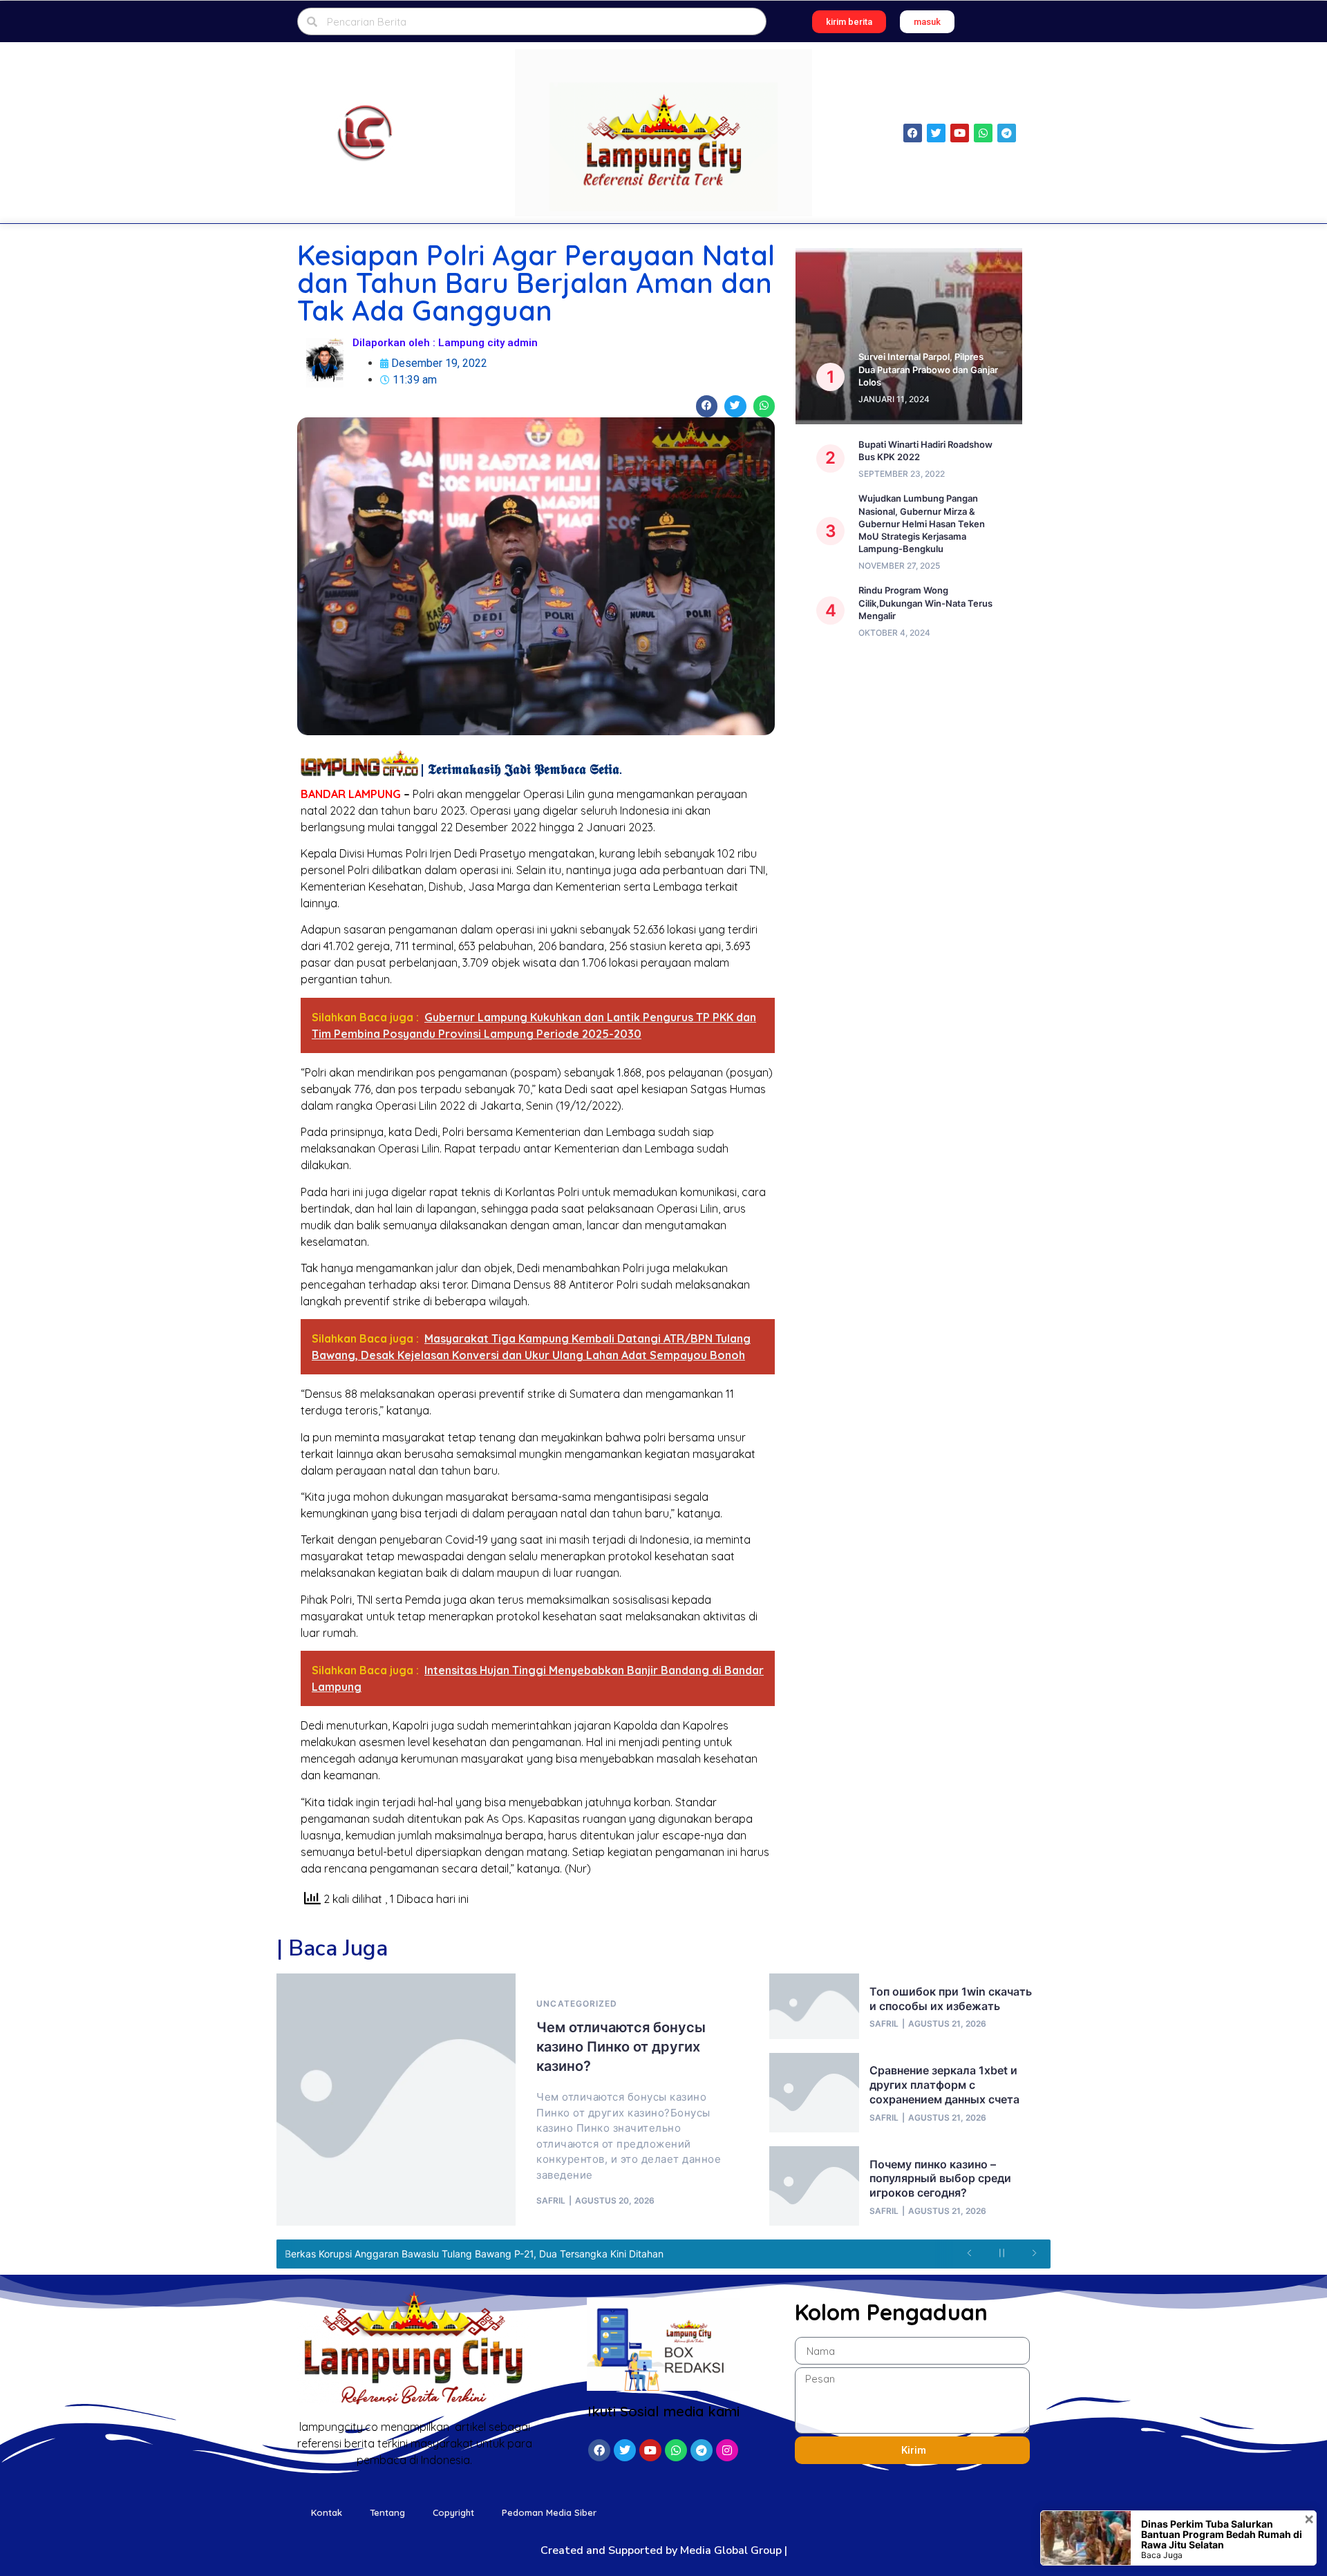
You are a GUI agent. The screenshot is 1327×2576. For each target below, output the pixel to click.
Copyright (453, 2512)
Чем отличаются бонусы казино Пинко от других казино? (621, 2047)
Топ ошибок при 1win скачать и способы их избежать (951, 1999)
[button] (849, 22)
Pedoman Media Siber (549, 2512)
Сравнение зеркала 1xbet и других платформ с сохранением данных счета (944, 2085)
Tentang (387, 2512)
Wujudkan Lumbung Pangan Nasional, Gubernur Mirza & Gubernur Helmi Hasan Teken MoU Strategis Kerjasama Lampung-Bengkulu (922, 523)
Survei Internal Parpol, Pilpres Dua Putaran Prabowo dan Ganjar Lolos (928, 369)
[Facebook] (913, 133)
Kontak (327, 2512)
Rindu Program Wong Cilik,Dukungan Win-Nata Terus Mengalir (925, 603)
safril (551, 2201)
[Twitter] (936, 133)
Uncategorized (577, 2004)
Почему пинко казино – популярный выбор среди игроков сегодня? (940, 2179)
